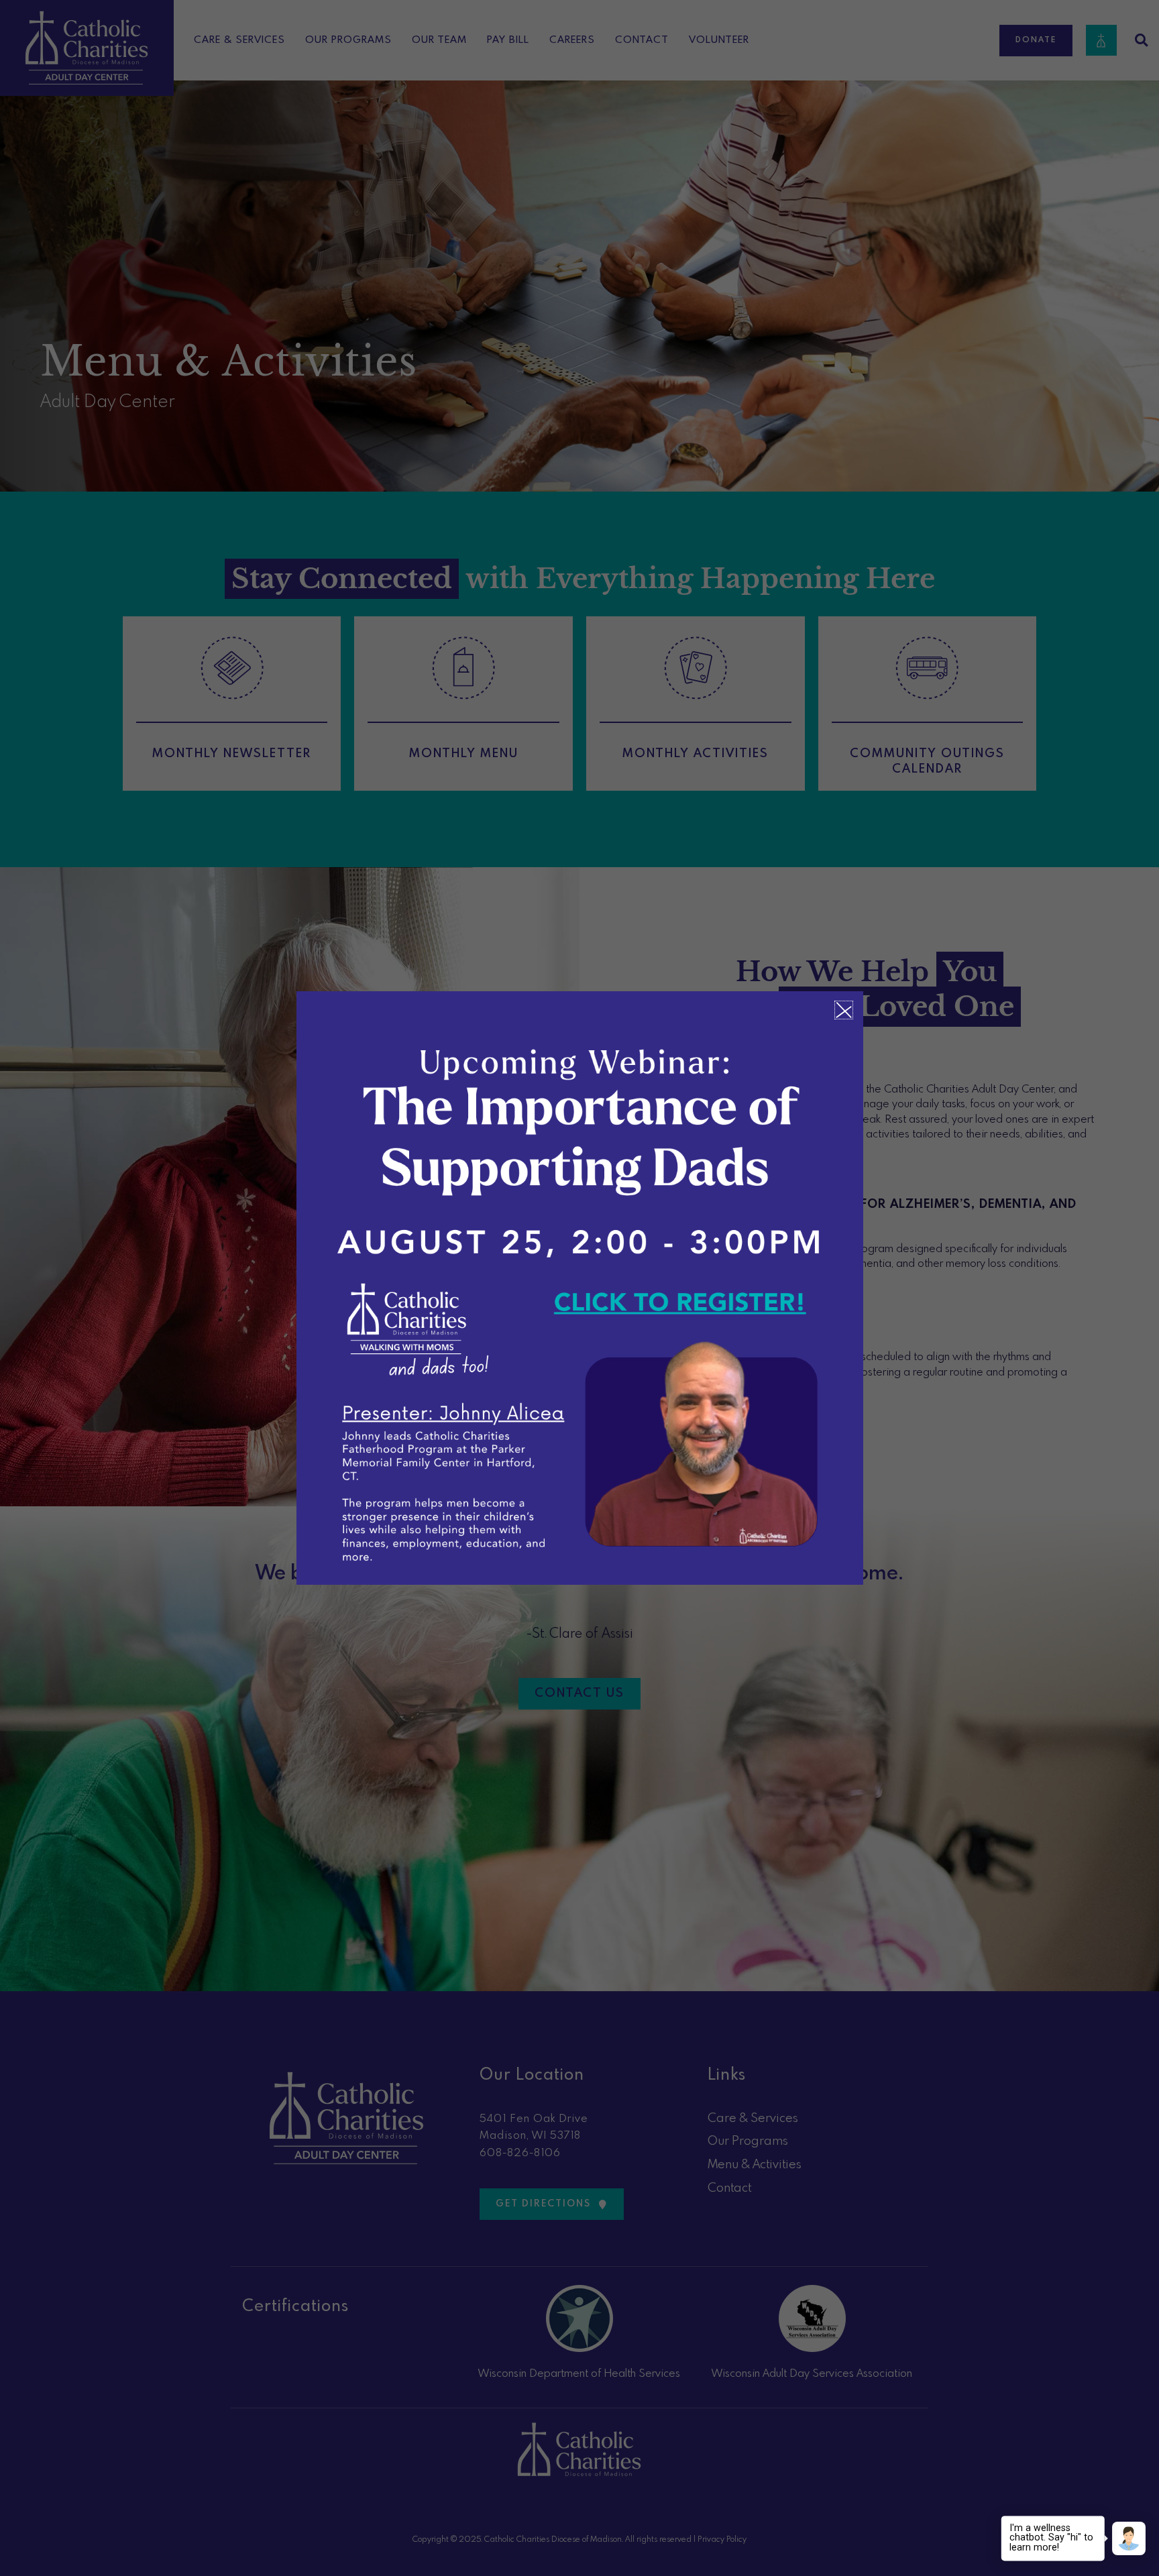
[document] (579, 1288)
